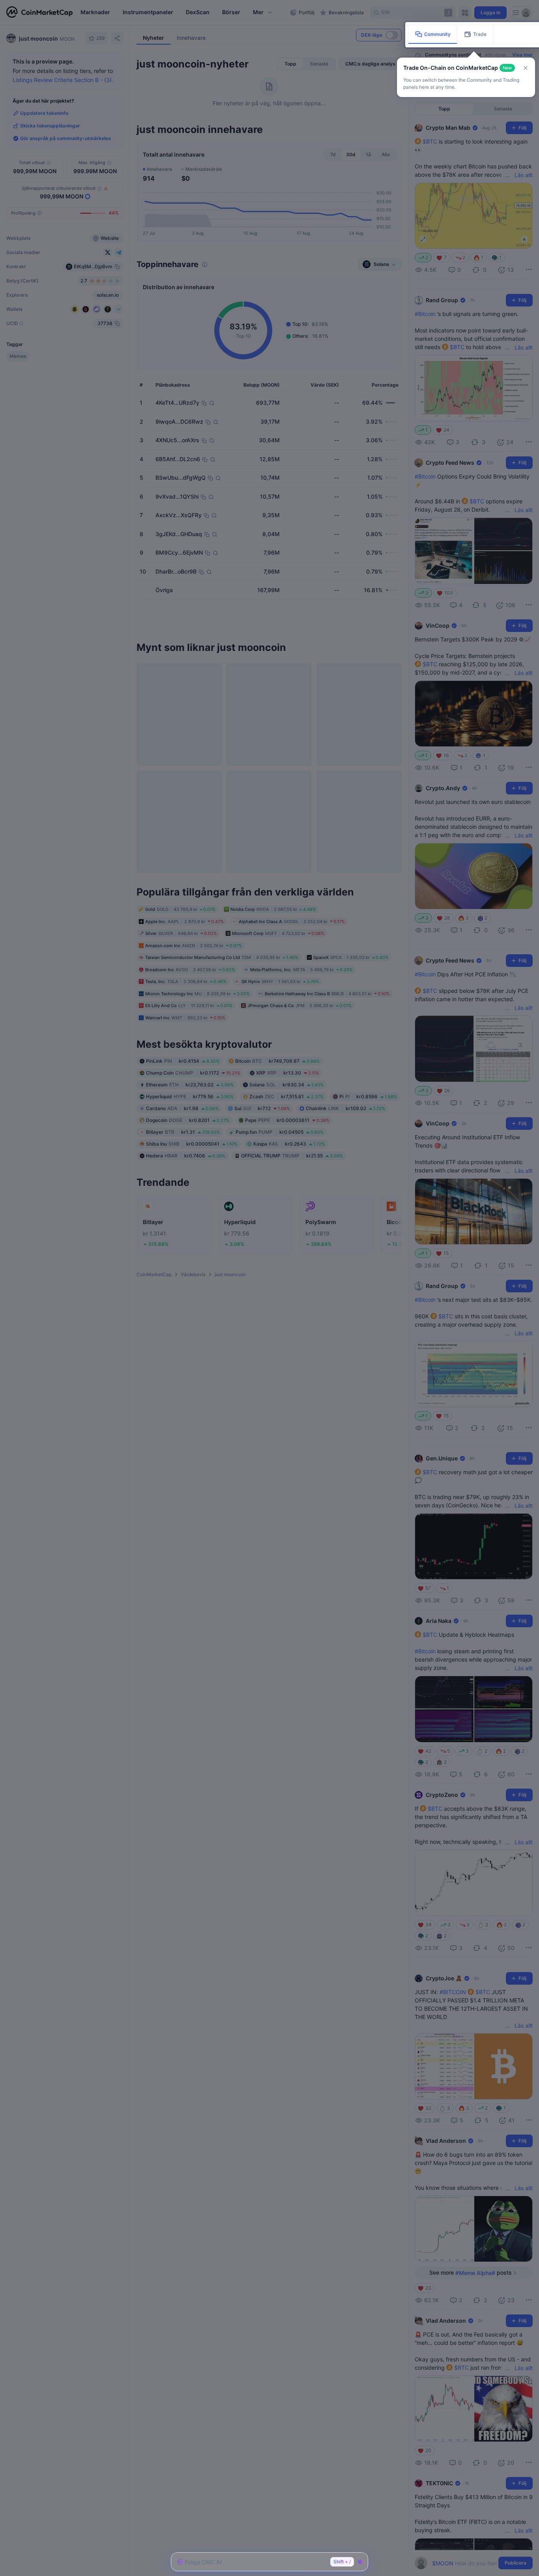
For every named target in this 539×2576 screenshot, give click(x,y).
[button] (526, 68)
